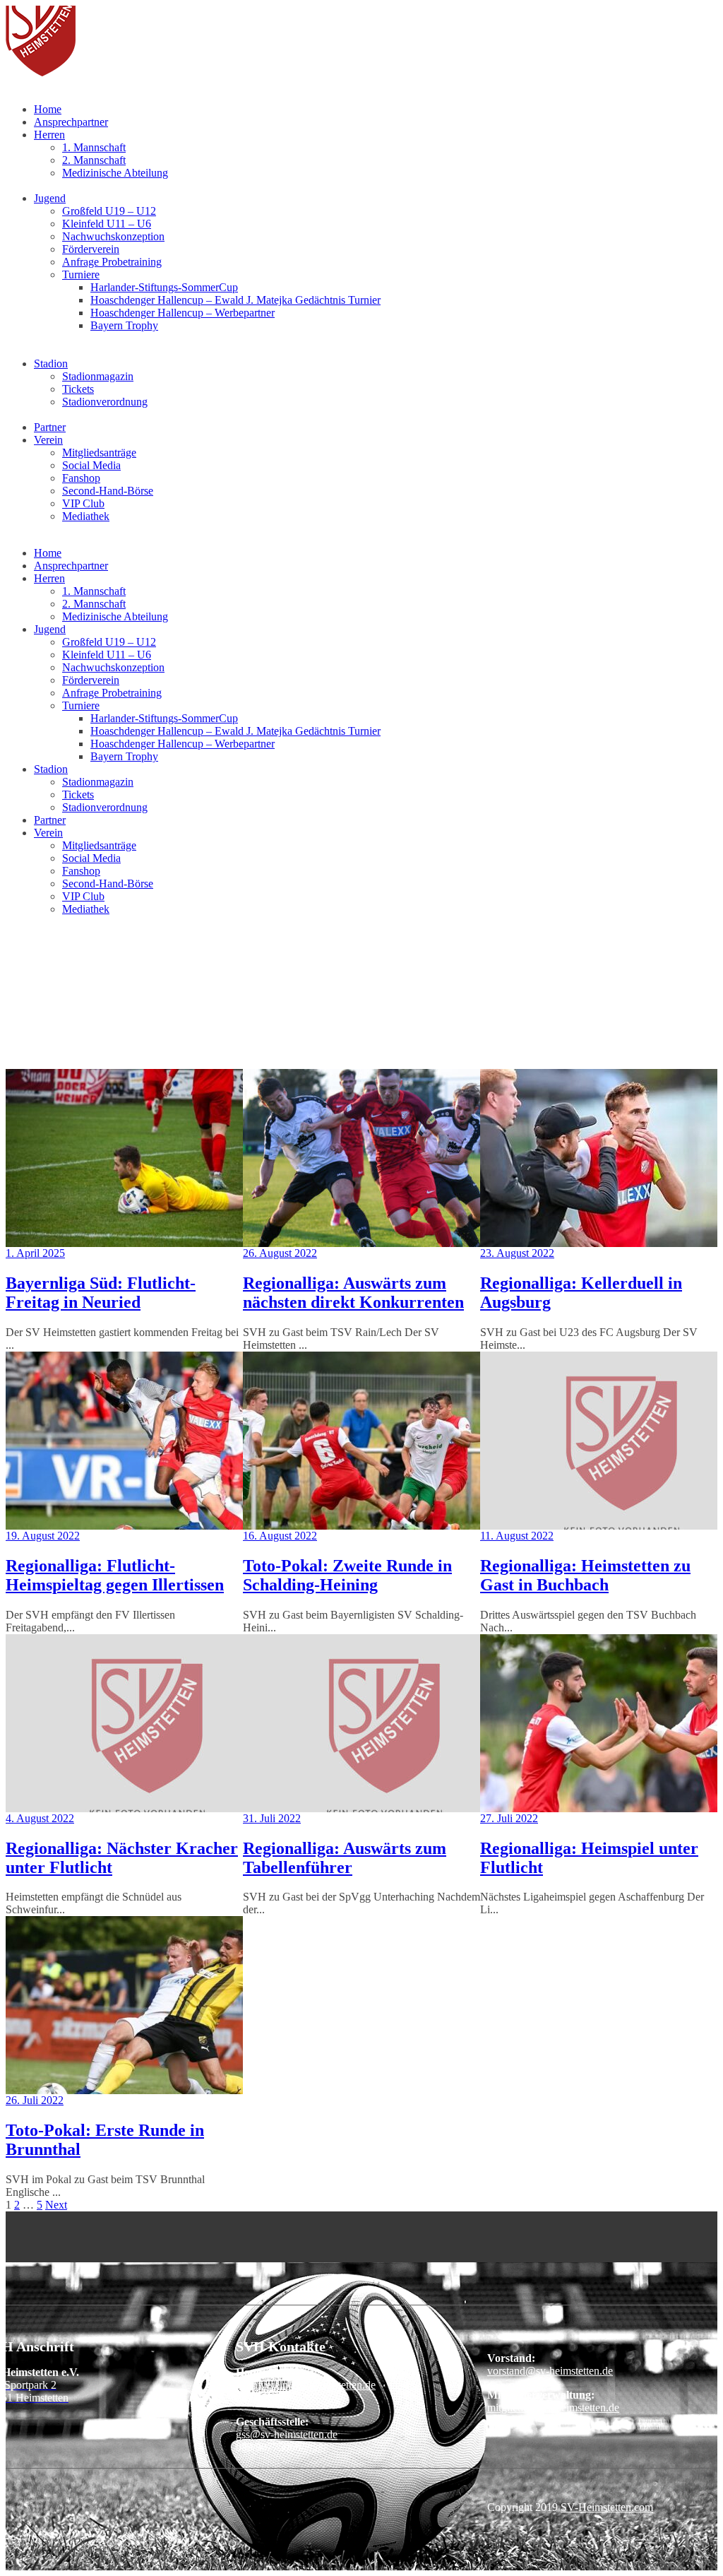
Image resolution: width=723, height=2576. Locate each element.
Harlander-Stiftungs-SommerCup (164, 287)
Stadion (51, 364)
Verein (48, 440)
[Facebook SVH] (61, 2217)
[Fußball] (41, 72)
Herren (49, 135)
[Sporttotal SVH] (61, 2243)
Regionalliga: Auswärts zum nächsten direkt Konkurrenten (353, 1293)
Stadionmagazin (98, 376)
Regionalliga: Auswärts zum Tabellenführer (345, 1858)
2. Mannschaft (94, 160)
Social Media (91, 465)
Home (48, 109)
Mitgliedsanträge (99, 453)
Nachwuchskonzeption (113, 236)
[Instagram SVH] (61, 2230)
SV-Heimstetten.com (607, 2507)
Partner (50, 427)
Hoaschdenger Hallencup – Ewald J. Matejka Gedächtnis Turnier (235, 300)
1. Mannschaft (94, 147)
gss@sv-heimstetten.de (287, 2434)
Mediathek (86, 516)
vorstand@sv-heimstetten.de (550, 2371)
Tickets (78, 389)
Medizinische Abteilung (115, 173)
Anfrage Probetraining (112, 262)
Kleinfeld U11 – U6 (107, 224)
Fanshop (81, 478)
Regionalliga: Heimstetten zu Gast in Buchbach (585, 1575)
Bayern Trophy (124, 325)
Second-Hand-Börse (108, 491)
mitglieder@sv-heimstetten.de (553, 2407)
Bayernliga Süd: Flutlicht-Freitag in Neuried (101, 1293)
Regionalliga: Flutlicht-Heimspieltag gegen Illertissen (115, 1575)
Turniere (81, 274)
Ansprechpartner (71, 122)
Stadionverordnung (105, 402)
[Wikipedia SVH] (61, 2256)
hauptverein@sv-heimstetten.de (306, 2385)
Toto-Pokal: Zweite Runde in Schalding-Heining (347, 1575)
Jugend (50, 198)
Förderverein (91, 249)
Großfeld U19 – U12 (109, 211)
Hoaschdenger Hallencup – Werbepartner (183, 313)
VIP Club (83, 503)
